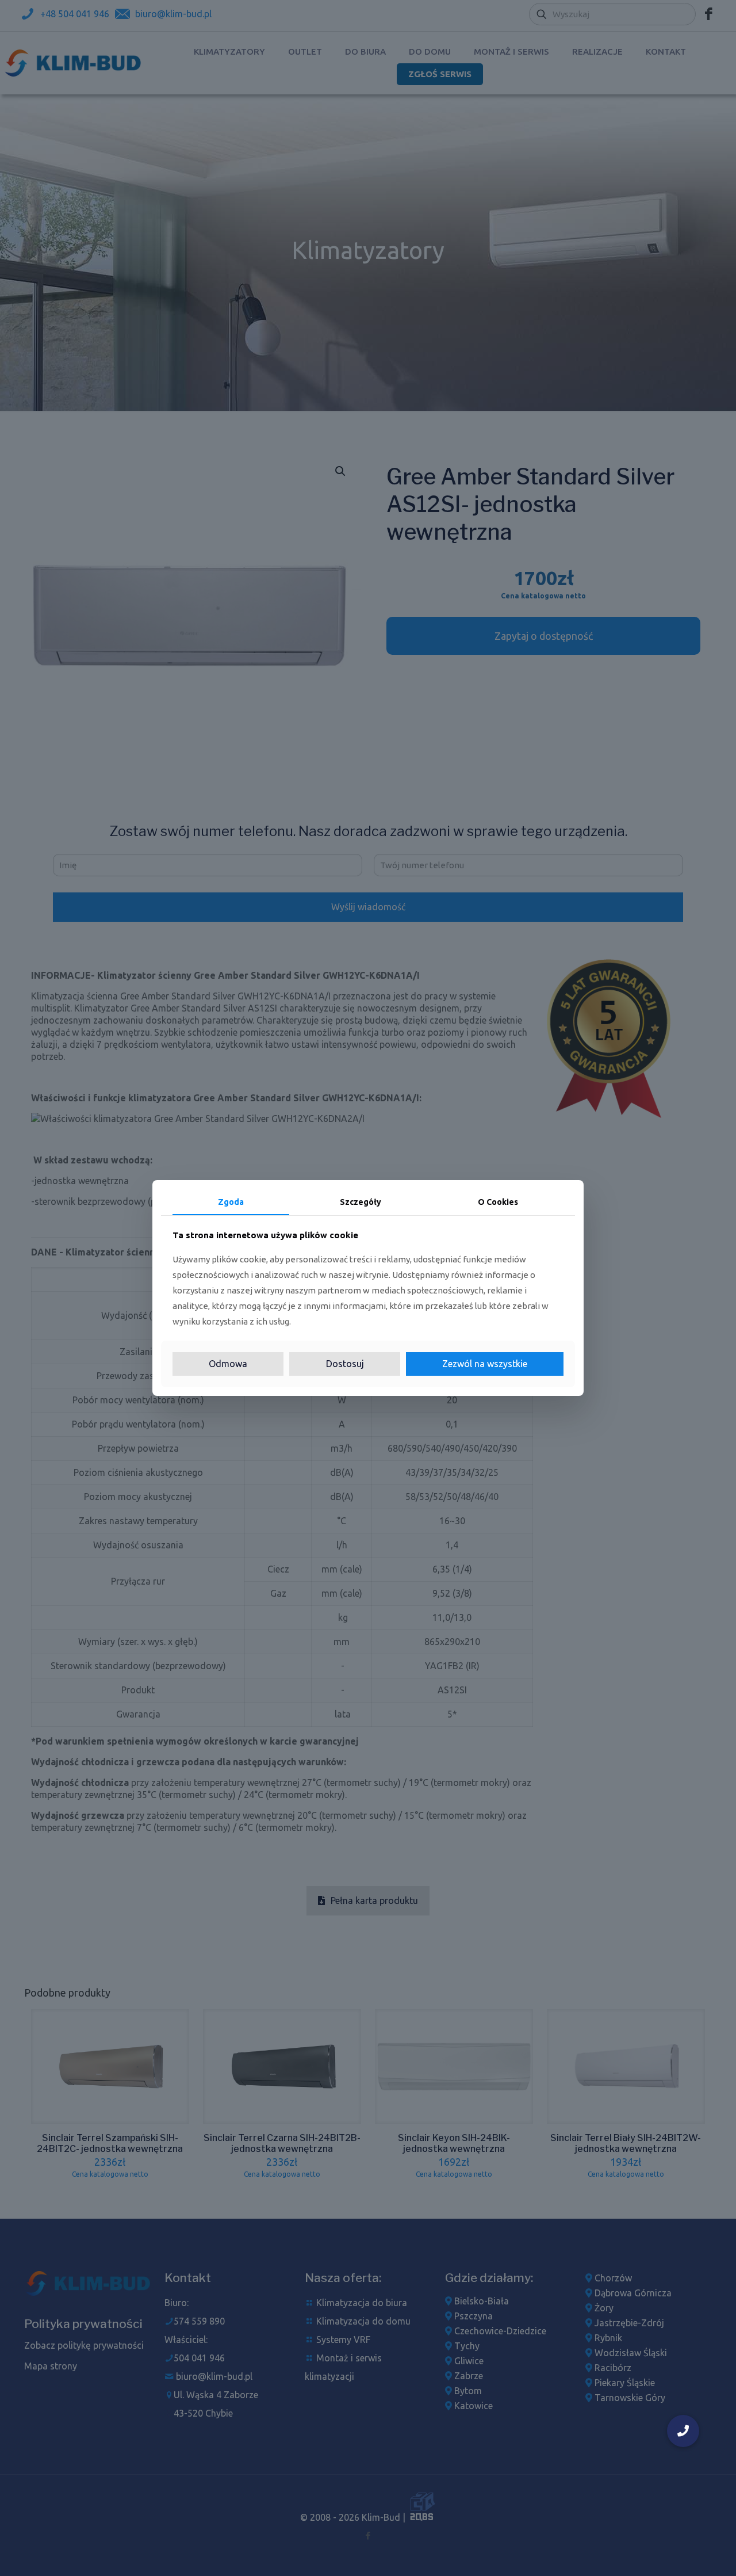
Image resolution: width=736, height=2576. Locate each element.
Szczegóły (361, 1202)
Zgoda (231, 1202)
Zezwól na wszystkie (485, 1364)
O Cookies (498, 1202)
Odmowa (228, 1364)
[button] (683, 2431)
